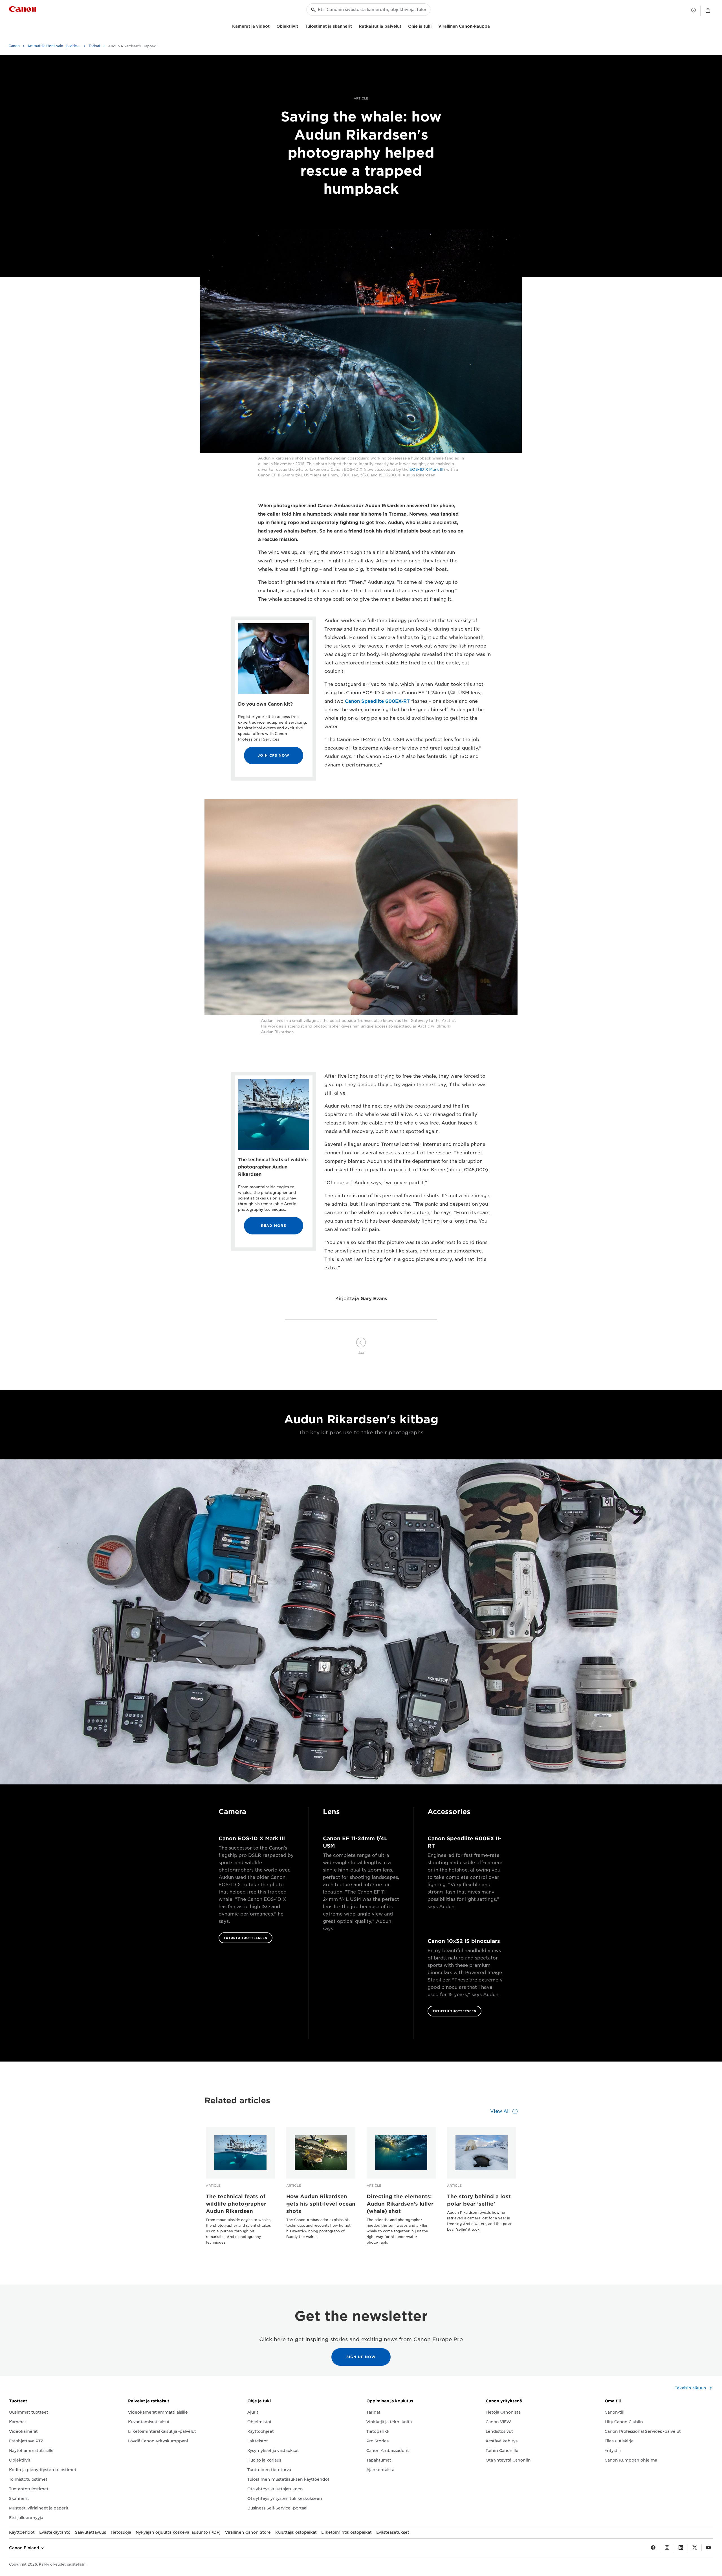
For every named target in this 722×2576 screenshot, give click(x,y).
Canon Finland (25, 2548)
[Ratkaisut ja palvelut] (404, 26)
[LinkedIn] (681, 2548)
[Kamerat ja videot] (272, 26)
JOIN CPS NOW (274, 755)
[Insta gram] (667, 2548)
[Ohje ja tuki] (434, 26)
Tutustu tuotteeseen (246, 1938)
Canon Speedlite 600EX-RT (377, 701)
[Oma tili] (694, 10)
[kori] (708, 11)
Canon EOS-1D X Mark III (252, 1838)
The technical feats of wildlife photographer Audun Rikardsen (236, 2204)
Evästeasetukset (393, 2532)
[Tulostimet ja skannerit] (354, 26)
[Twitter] (695, 2548)
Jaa (361, 1352)
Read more (273, 1226)
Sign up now (361, 2357)
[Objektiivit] (300, 26)
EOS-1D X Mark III (426, 470)
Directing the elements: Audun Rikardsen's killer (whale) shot (400, 2204)
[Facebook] (653, 2548)
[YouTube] (708, 2548)
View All (500, 2111)
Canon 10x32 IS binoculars (464, 1941)
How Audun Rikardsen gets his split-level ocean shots (321, 2204)
